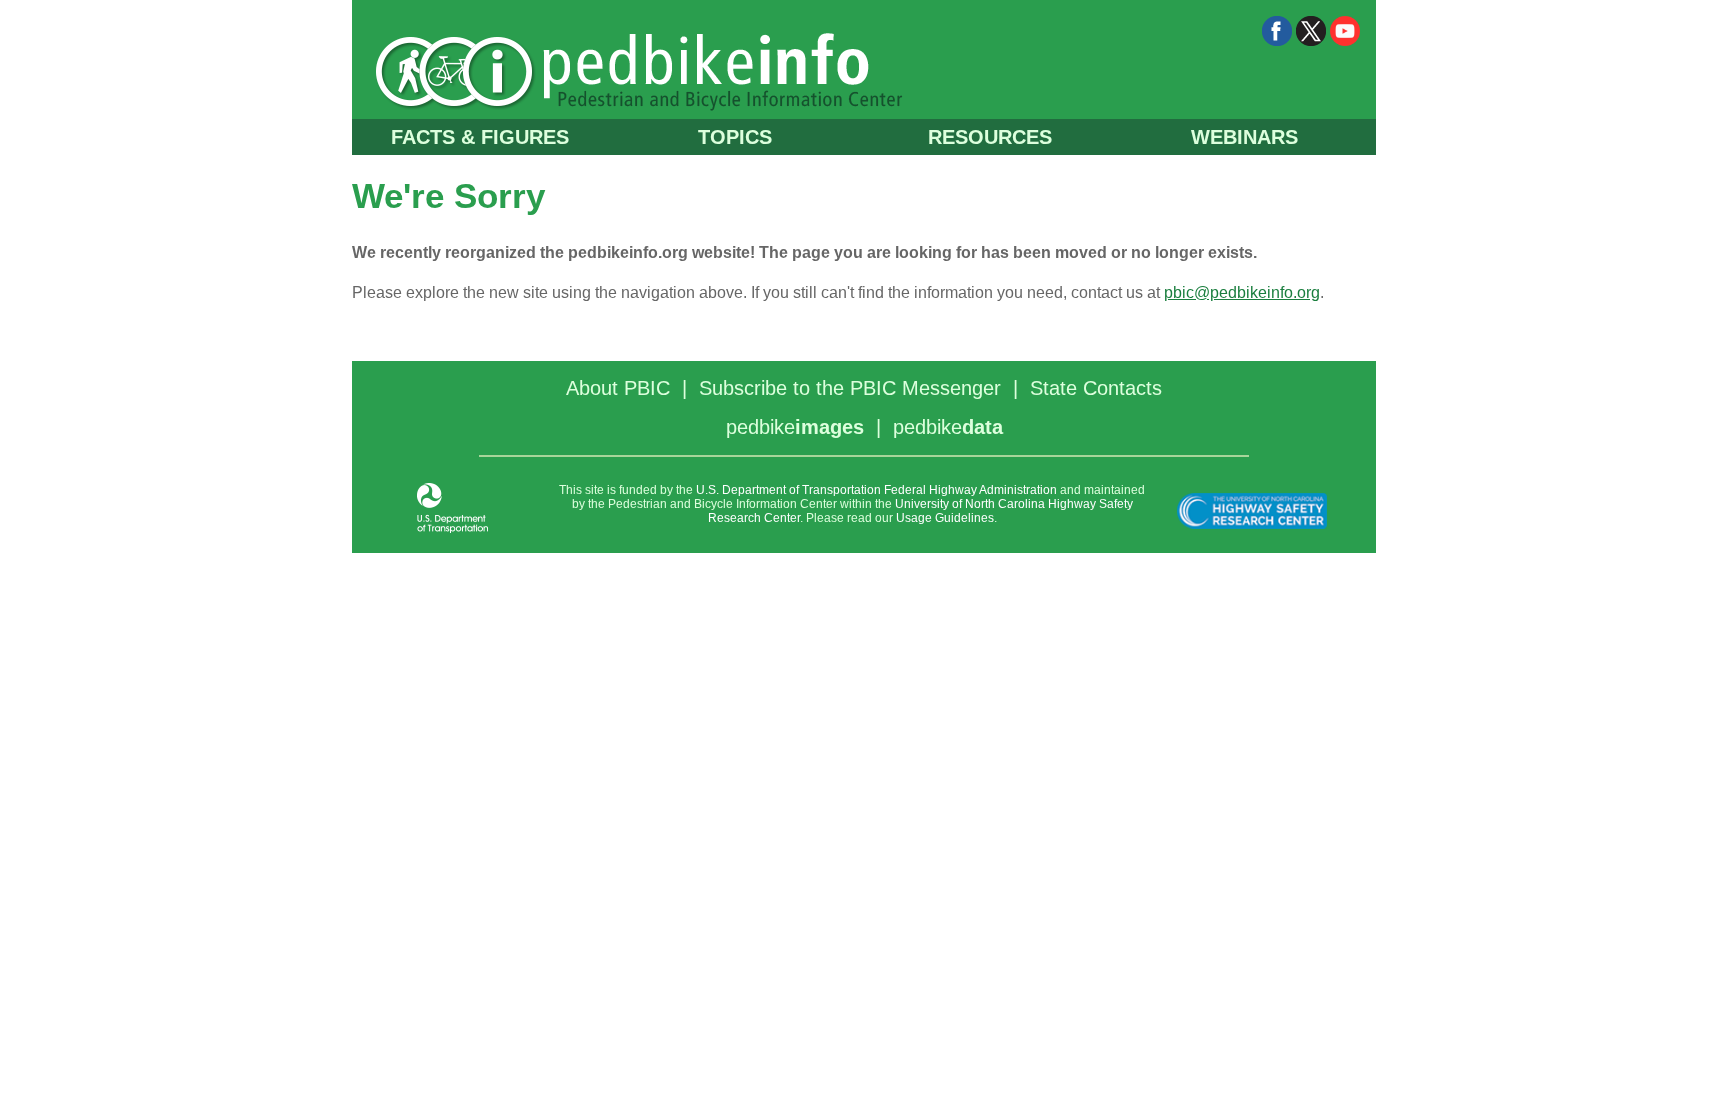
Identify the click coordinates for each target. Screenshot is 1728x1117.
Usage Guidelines (945, 518)
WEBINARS (1244, 137)
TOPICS (735, 137)
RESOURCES (990, 137)
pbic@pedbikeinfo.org (1242, 292)
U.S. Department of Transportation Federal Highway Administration (876, 490)
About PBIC (618, 388)
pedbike (795, 427)
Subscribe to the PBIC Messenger (850, 388)
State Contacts (1096, 388)
